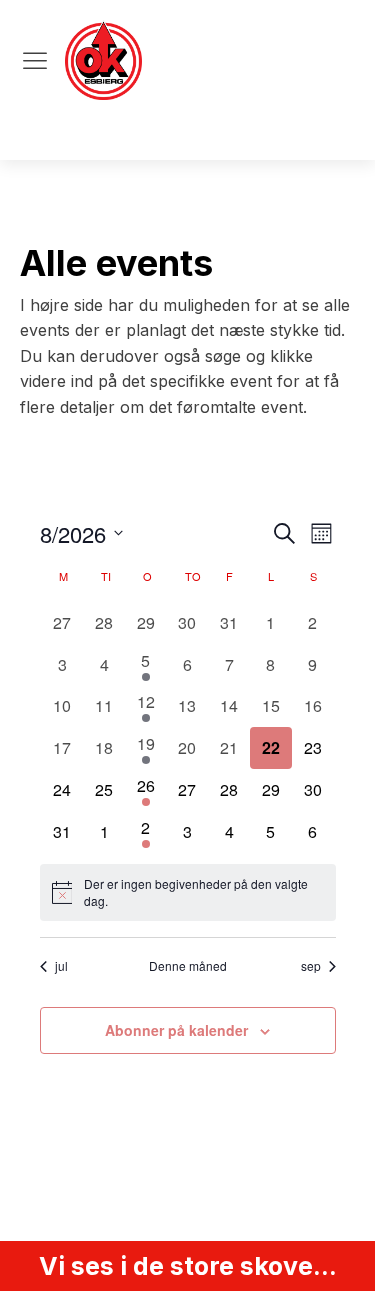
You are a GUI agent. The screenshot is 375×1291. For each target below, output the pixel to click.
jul (61, 966)
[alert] (188, 892)
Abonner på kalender (176, 1030)
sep (311, 966)
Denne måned (188, 966)
